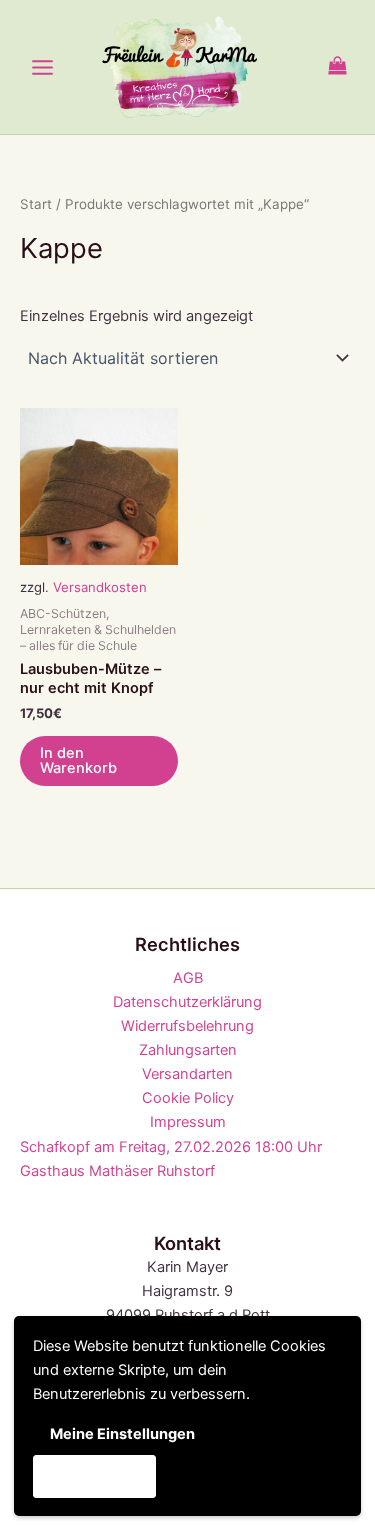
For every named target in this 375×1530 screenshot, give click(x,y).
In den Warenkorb (78, 760)
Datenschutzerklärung (187, 1002)
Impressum (188, 1122)
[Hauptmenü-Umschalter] (42, 66)
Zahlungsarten (188, 1050)
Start (36, 204)
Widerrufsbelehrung (187, 1026)
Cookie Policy (188, 1098)
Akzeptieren (94, 1476)
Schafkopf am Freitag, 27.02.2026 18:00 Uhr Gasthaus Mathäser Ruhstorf (171, 1159)
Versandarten (187, 1074)
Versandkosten (100, 587)
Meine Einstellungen (122, 1434)
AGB (188, 978)
